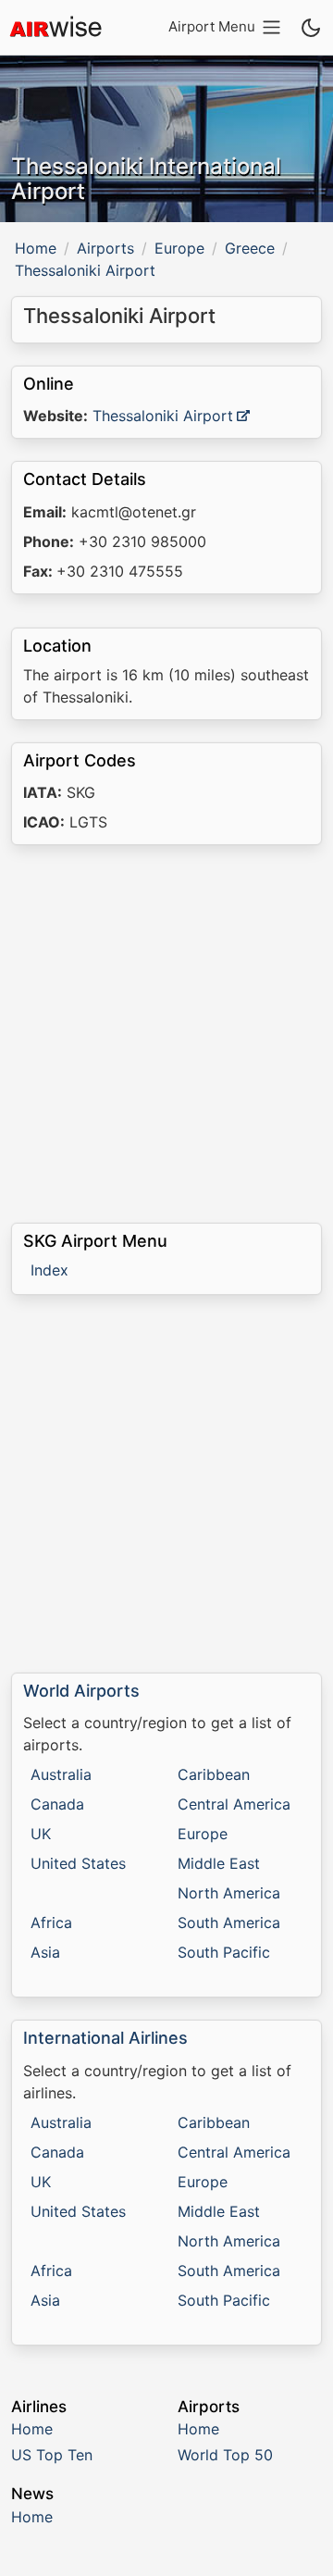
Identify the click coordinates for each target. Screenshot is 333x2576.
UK (41, 1834)
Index (49, 1270)
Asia (45, 1952)
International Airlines (105, 2038)
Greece (250, 248)
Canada (57, 1804)
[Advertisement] (166, 1034)
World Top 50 (225, 2455)
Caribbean (214, 1774)
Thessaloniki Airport (163, 416)
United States (78, 1863)
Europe (179, 248)
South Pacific (224, 1952)
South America (229, 1923)
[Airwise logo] (55, 28)
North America (229, 1893)
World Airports (81, 1691)
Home (36, 248)
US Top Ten (52, 2455)
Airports (105, 248)
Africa (51, 1923)
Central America (234, 1804)
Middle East (219, 1863)
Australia (61, 1774)
